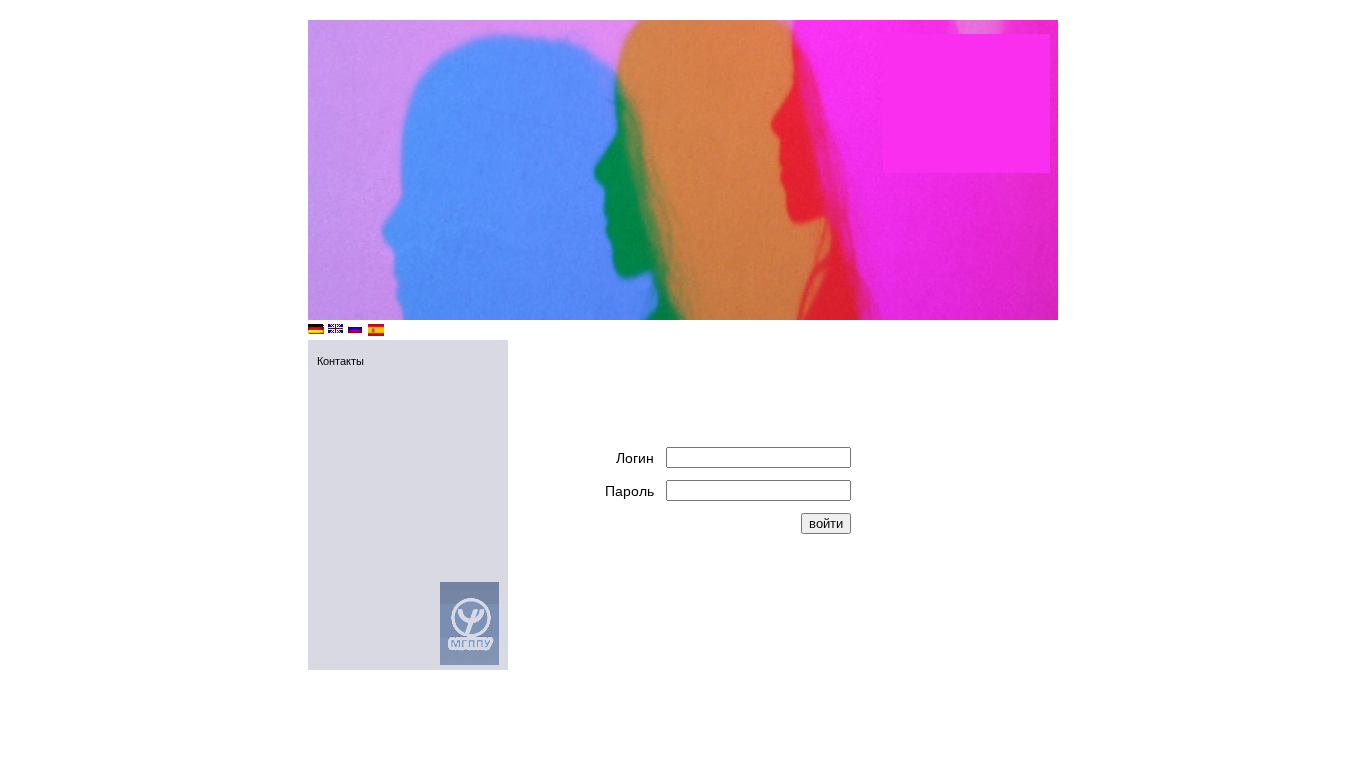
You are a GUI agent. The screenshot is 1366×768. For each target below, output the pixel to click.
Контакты (340, 361)
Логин (635, 458)
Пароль (629, 491)
